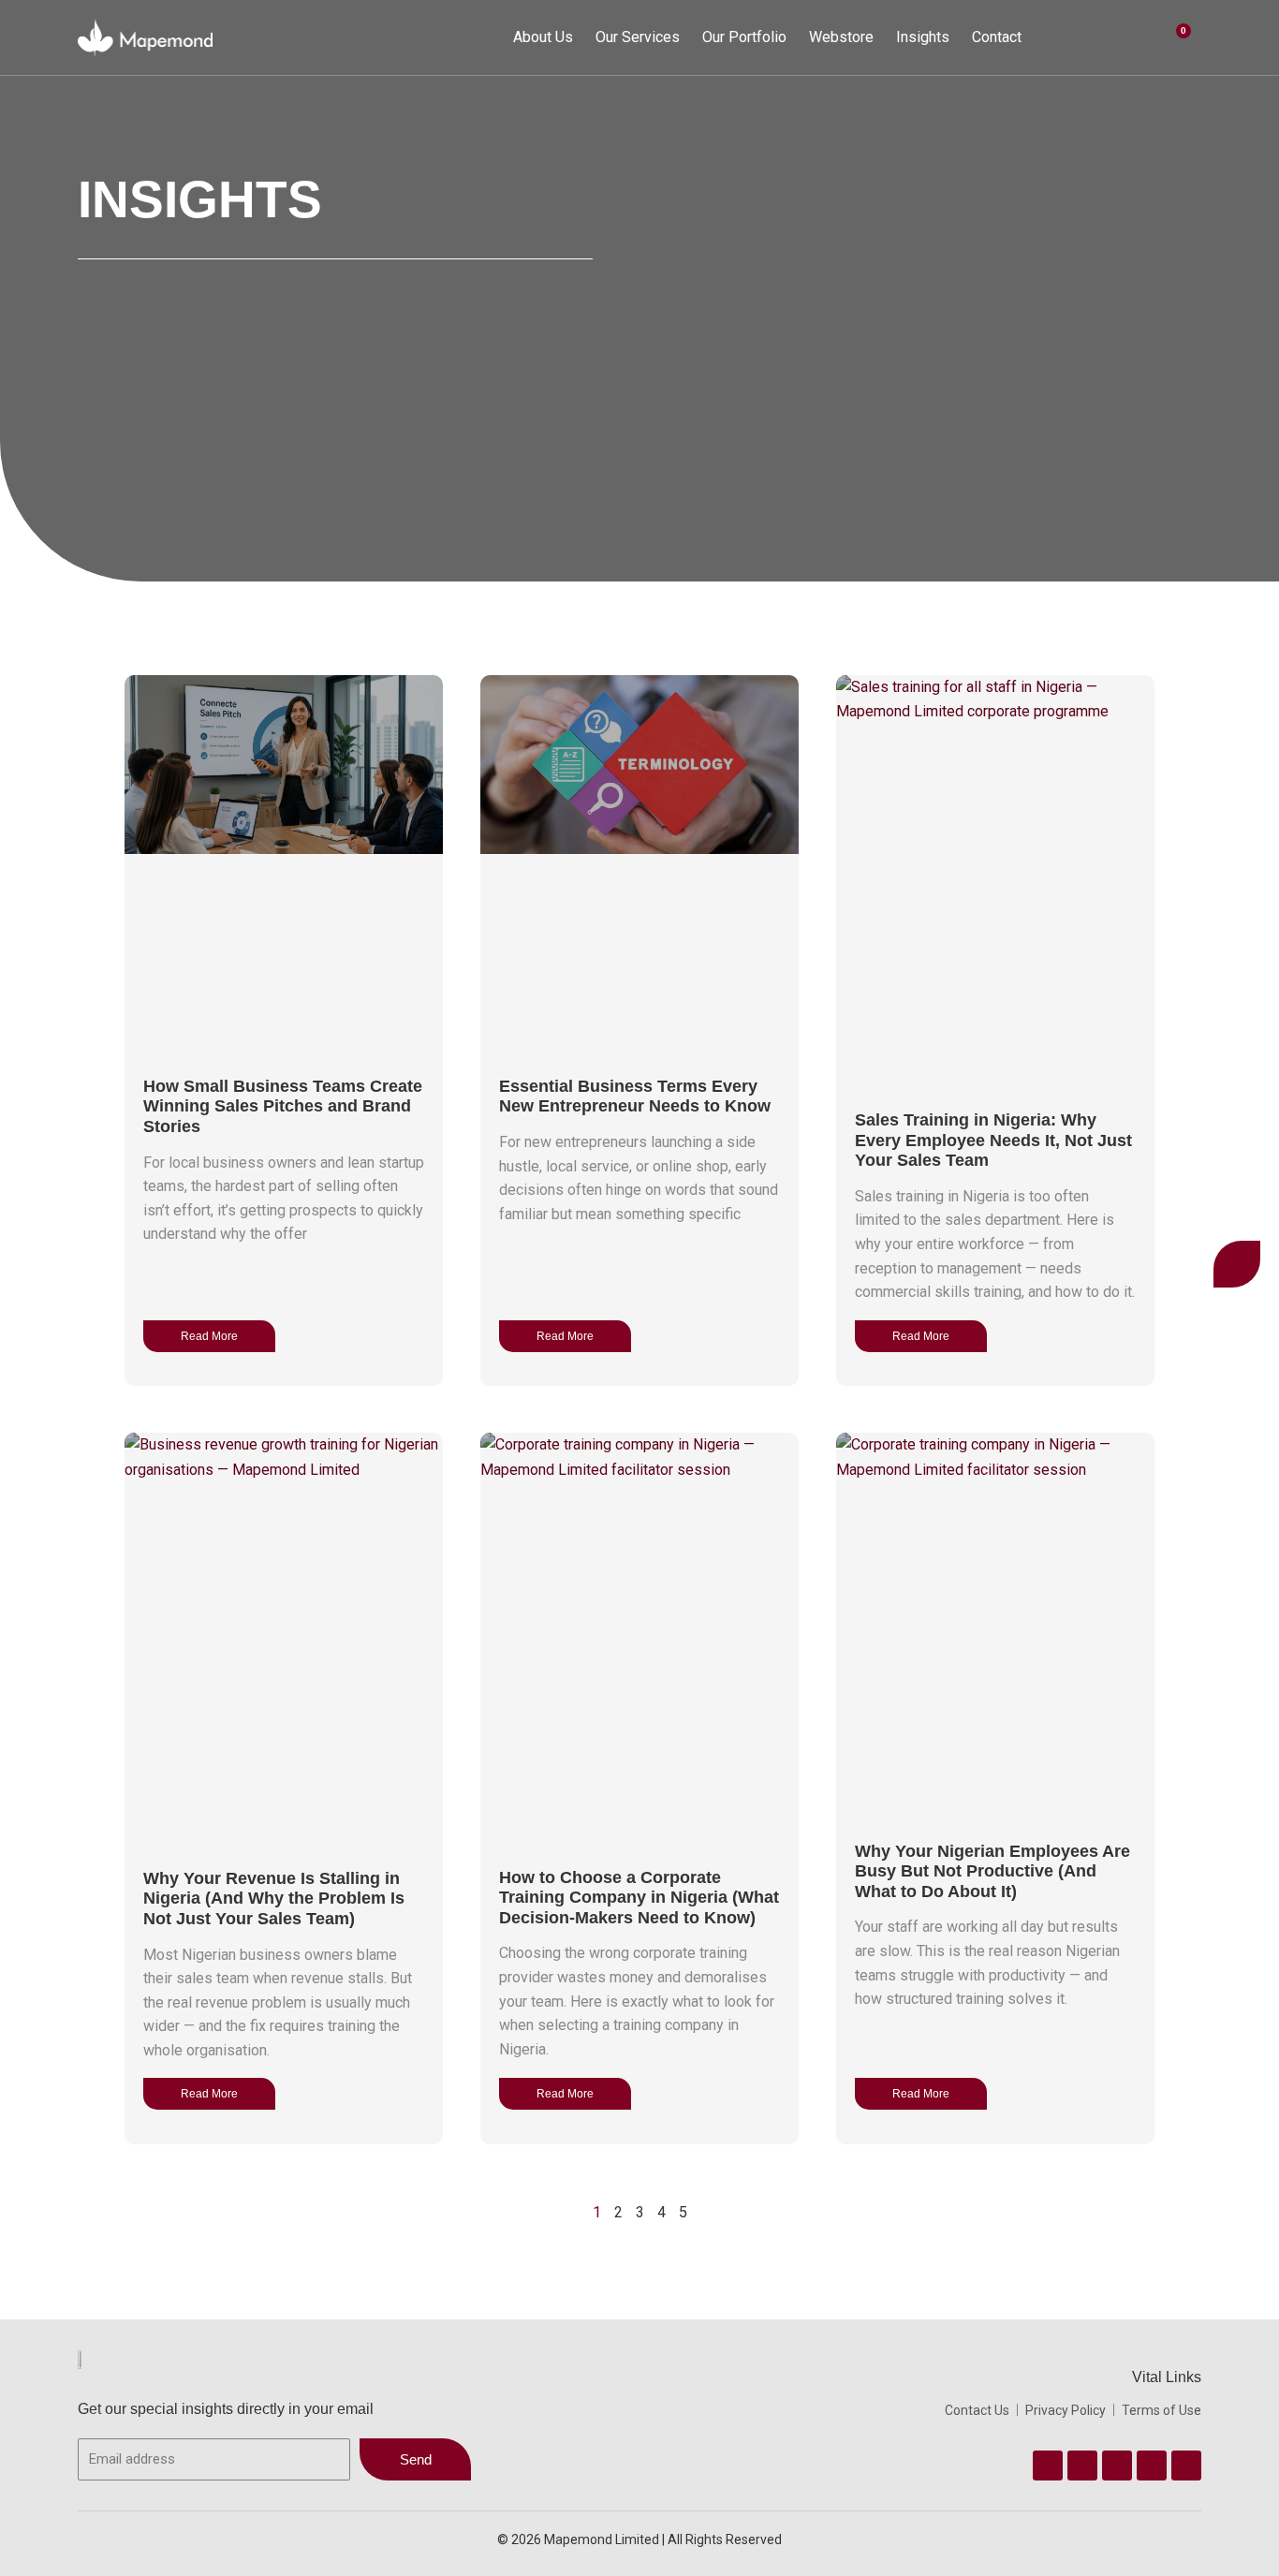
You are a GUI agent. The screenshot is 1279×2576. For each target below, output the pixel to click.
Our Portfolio (744, 37)
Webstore (841, 37)
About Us (543, 37)
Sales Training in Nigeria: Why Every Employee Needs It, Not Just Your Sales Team (993, 1140)
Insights (923, 37)
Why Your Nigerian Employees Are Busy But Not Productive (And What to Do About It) (992, 1871)
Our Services (638, 37)
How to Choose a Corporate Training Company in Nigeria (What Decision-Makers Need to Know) (639, 1898)
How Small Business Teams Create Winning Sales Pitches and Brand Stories (283, 1106)
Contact (997, 37)
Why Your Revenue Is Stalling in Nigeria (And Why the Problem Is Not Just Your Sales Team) (274, 1899)
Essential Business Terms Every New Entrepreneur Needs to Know (635, 1097)
